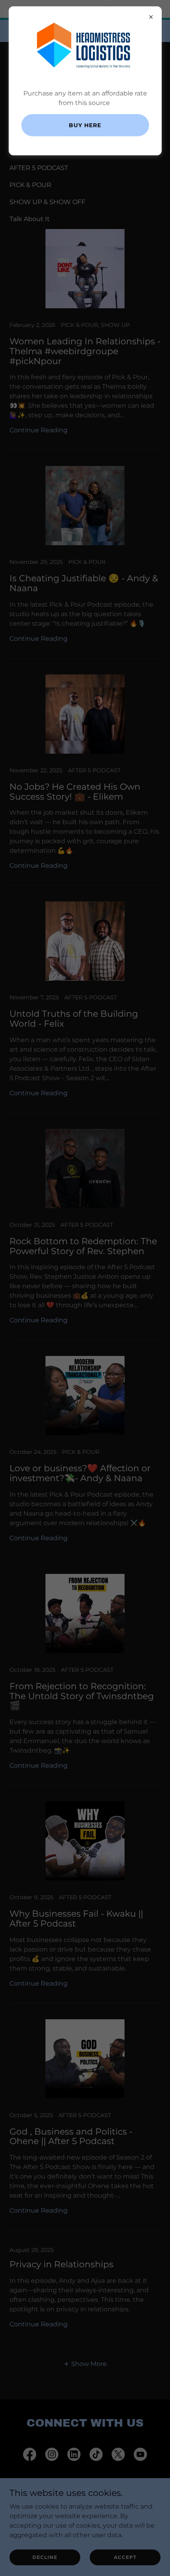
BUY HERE (85, 125)
